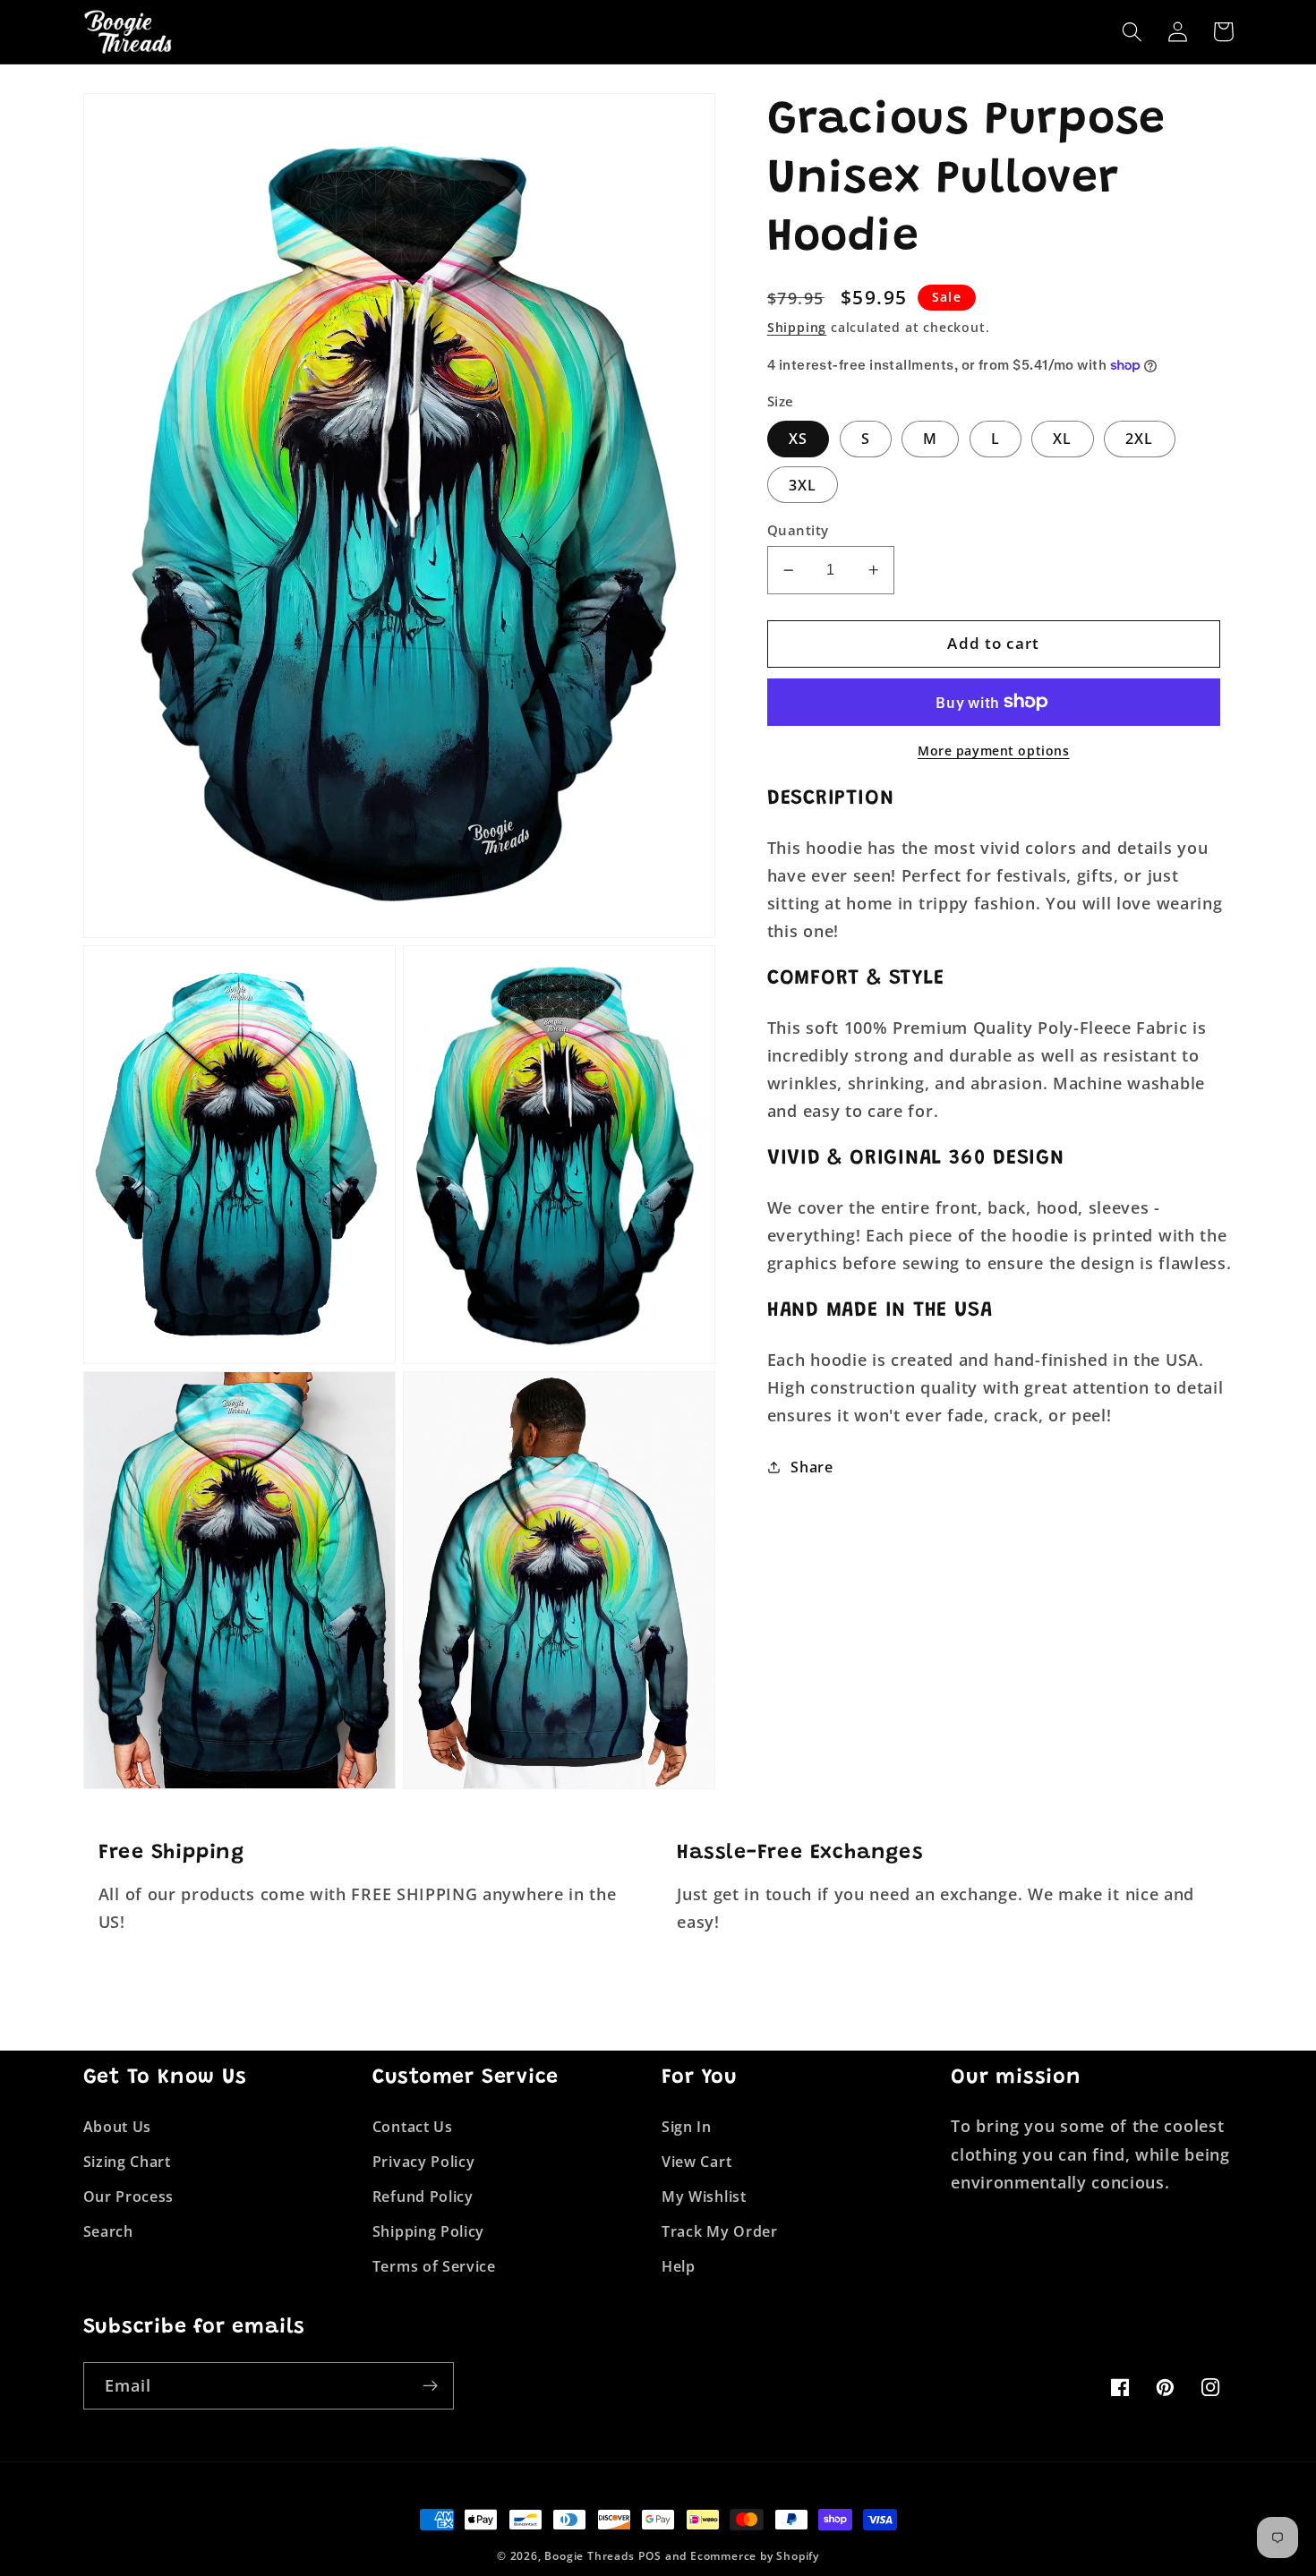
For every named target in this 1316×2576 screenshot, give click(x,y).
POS (649, 2556)
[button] (1133, 32)
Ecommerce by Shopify (755, 2556)
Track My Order (720, 2231)
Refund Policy (423, 2196)
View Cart (696, 2162)
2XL (1139, 439)
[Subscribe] (430, 2386)
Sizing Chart (127, 2162)
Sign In (687, 2127)
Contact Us (413, 2127)
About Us (118, 2127)
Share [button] (812, 1467)
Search (108, 2231)
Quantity (798, 530)
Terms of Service (434, 2266)
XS (798, 439)
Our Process (129, 2196)
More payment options (994, 751)
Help (679, 2266)
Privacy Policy (424, 2162)
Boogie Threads (589, 2556)
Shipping (797, 327)
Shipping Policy (428, 2231)
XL (1062, 439)
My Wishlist (704, 2196)
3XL (803, 485)
